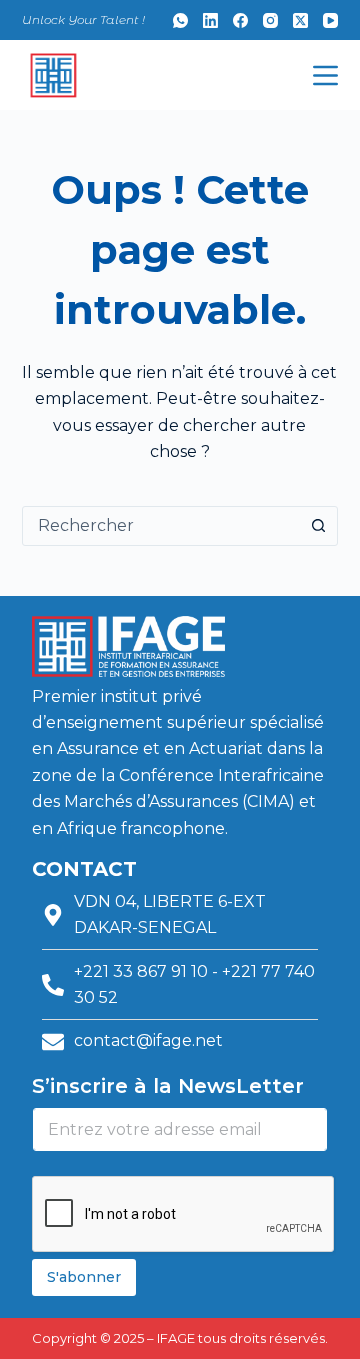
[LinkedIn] (210, 20)
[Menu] (325, 75)
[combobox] (161, 526)
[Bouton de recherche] (318, 526)
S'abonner (84, 1277)
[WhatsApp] (180, 20)
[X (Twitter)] (300, 20)
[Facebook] (240, 20)
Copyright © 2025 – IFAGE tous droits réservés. (180, 1338)
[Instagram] (270, 20)
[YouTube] (330, 20)
